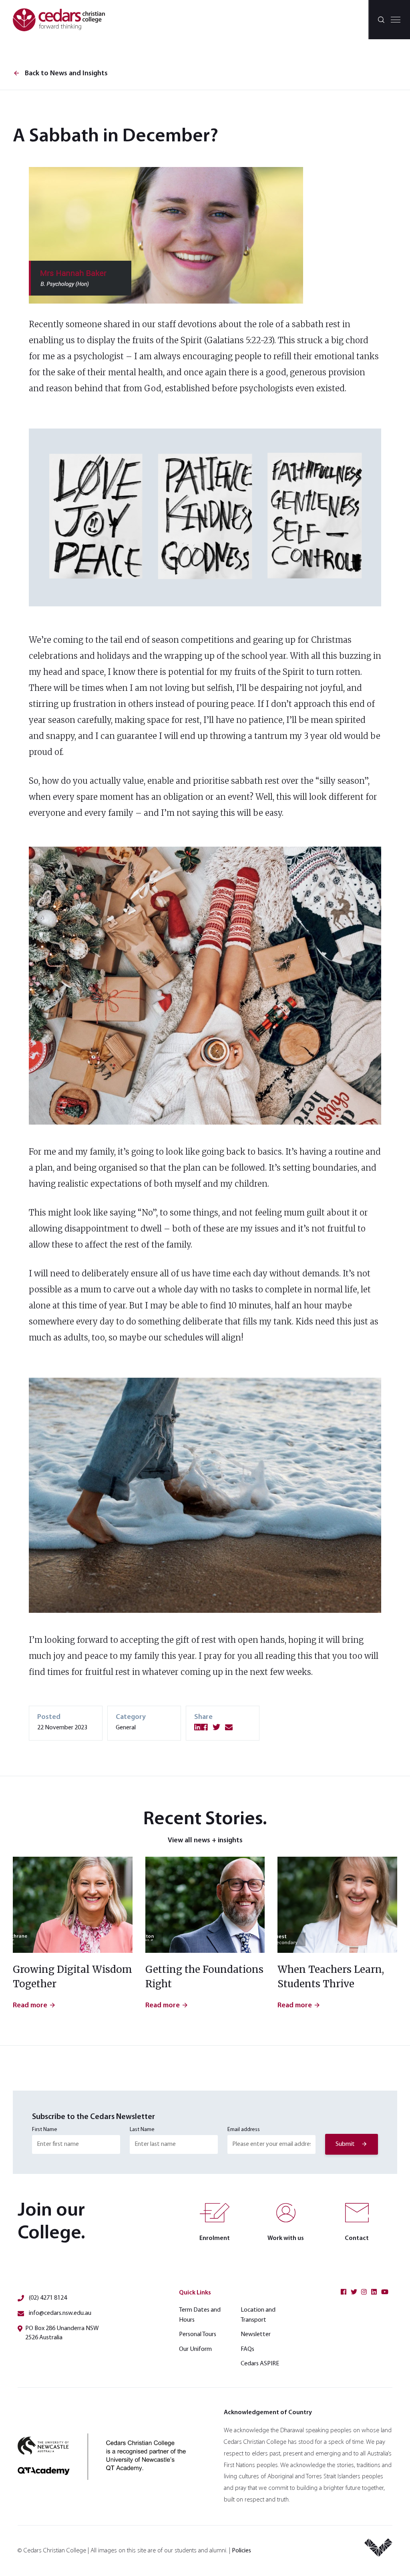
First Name (45, 2130)
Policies (241, 2551)
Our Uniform (195, 2349)
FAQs (247, 2349)
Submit (345, 2144)
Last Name (142, 2130)
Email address (244, 2130)
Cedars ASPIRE (260, 2364)
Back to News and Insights (60, 74)
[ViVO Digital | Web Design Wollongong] (378, 2551)
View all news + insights (205, 1841)
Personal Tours (198, 2334)
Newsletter (256, 2334)
